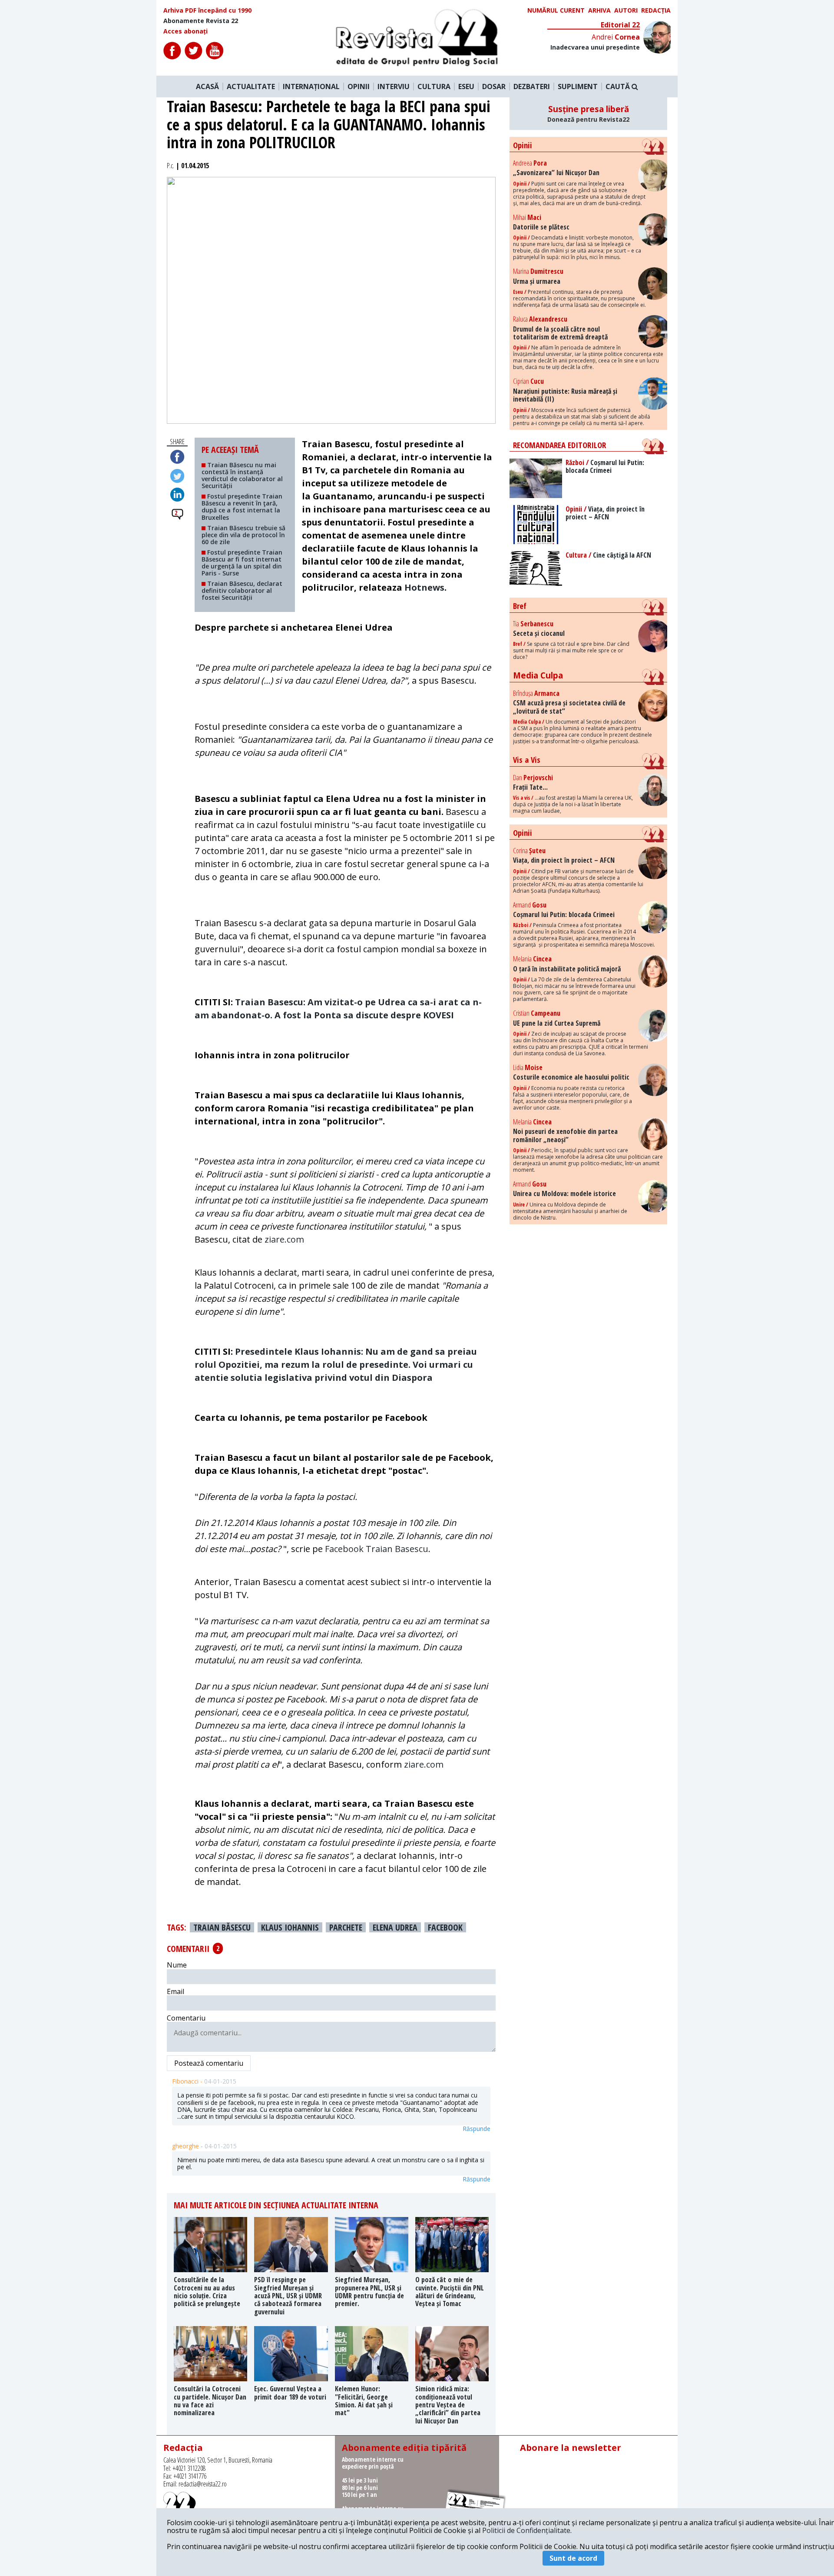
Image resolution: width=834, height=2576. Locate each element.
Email (175, 1991)
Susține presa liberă (588, 113)
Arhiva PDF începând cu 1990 (207, 10)
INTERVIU (394, 86)
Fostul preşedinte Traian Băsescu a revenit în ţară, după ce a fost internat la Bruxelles (242, 507)
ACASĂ (207, 86)
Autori (626, 10)
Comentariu (186, 2018)
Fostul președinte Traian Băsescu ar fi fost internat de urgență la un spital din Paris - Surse (242, 563)
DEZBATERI (532, 86)
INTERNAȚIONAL (311, 86)
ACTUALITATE (251, 86)
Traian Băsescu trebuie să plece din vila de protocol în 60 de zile (243, 535)
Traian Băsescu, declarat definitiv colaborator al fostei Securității (242, 590)
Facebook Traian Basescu (377, 1549)
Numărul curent (556, 10)
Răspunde (477, 2129)
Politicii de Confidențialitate (526, 2530)
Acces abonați (185, 31)
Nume (177, 1965)
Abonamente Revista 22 (201, 21)
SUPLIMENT (578, 86)
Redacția (656, 10)
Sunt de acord (573, 2558)
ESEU (466, 86)
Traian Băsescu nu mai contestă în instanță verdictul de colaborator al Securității (242, 475)
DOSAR (494, 86)
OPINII (359, 86)
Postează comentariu (209, 2063)
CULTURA (434, 86)
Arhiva (599, 10)
